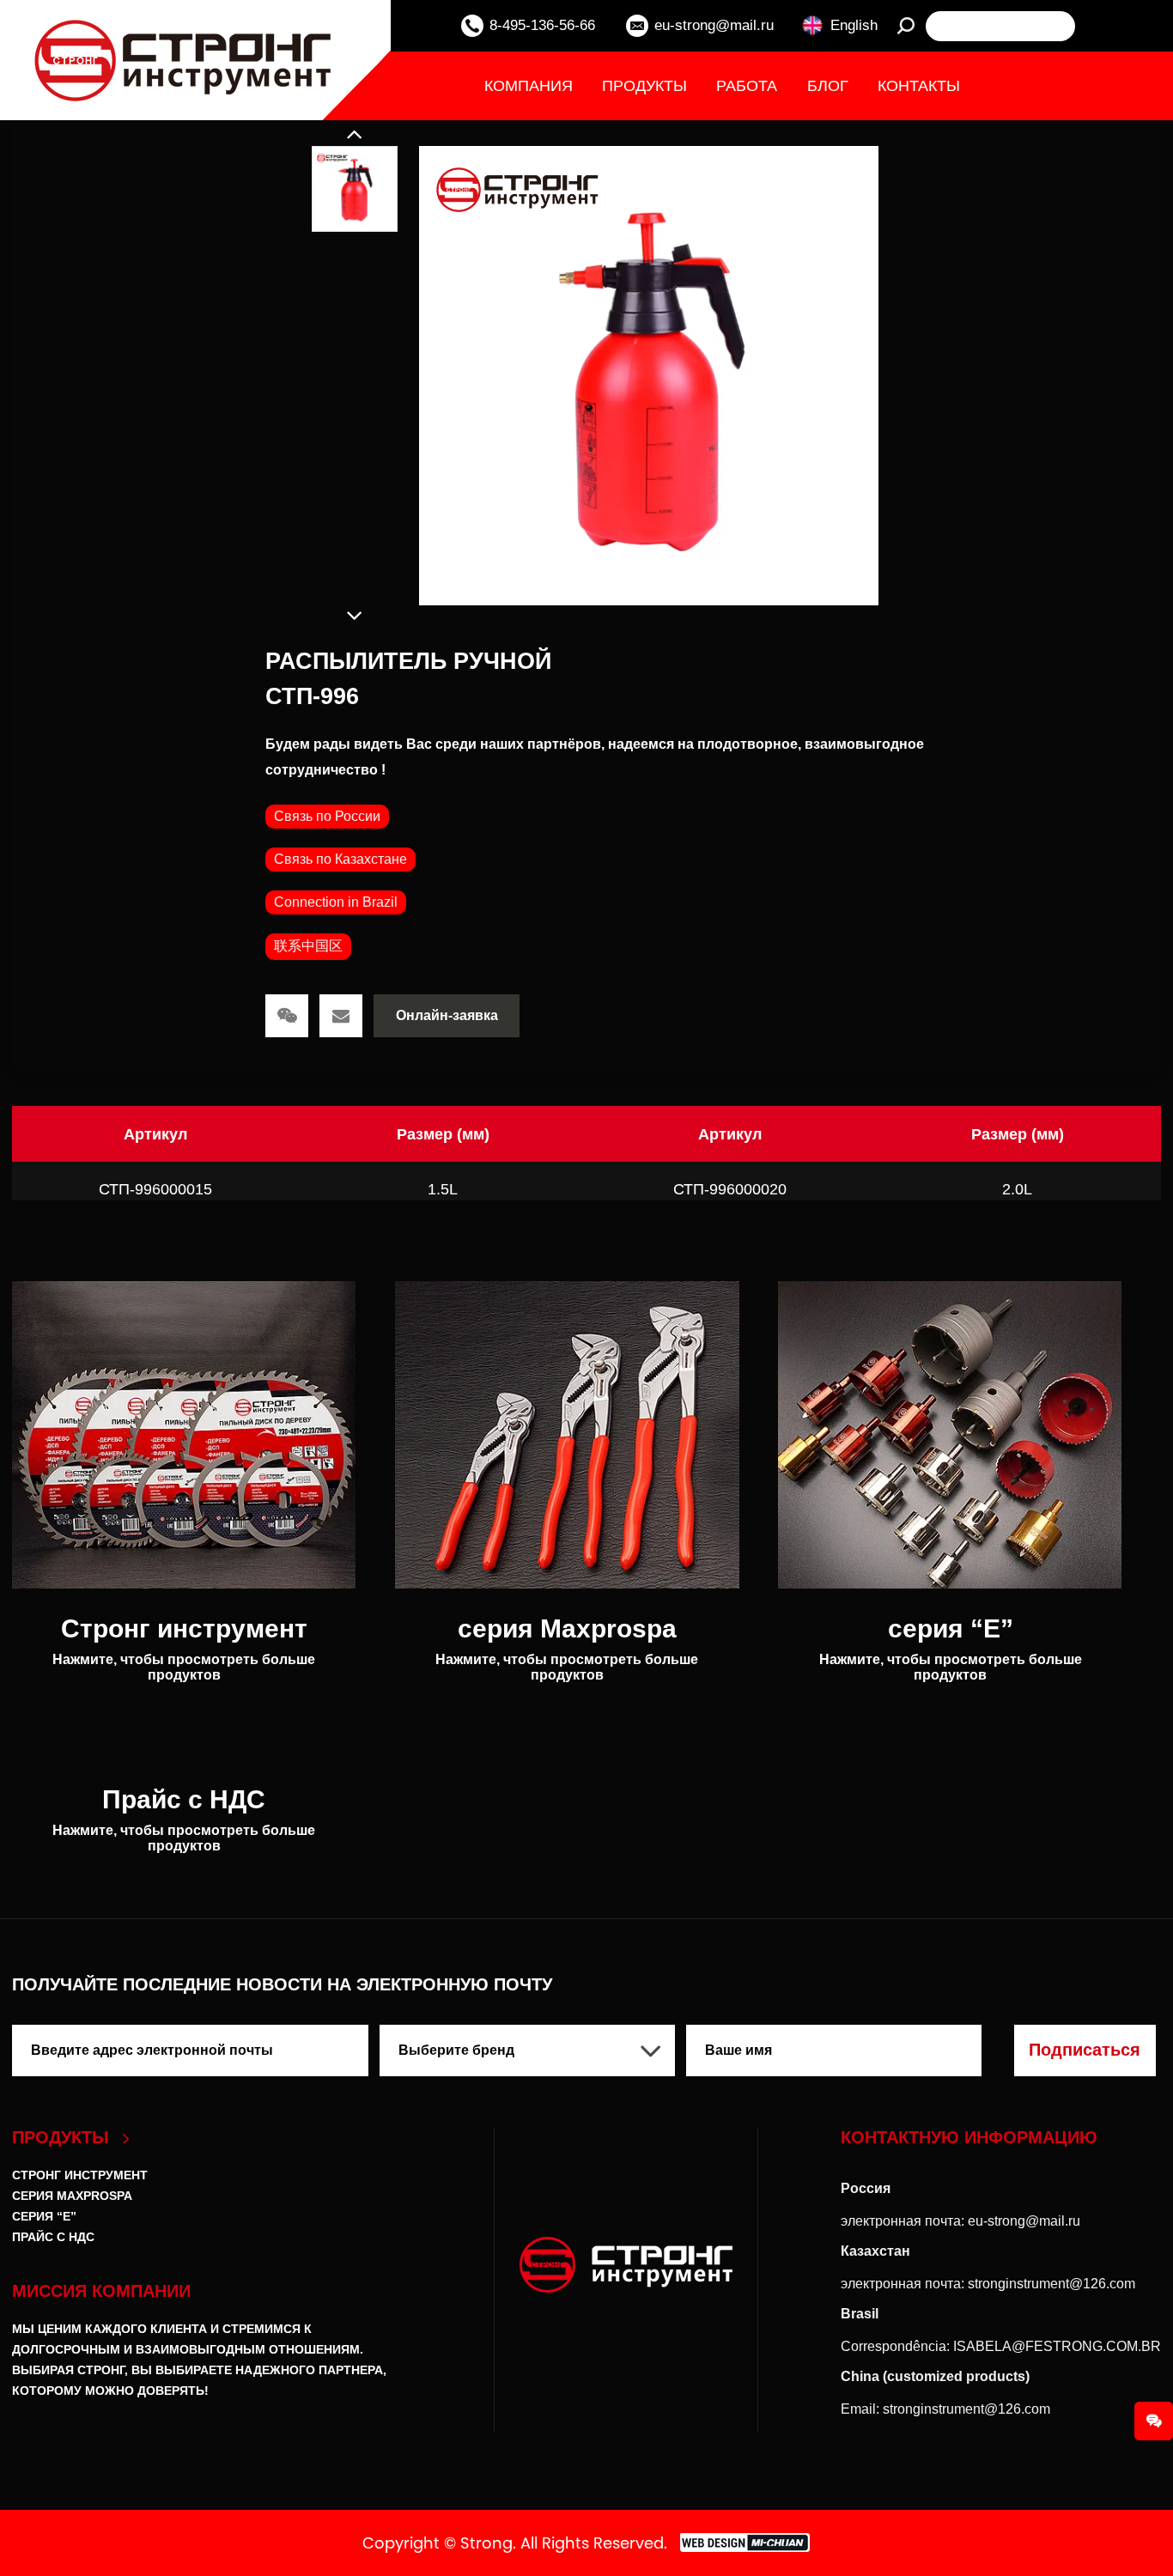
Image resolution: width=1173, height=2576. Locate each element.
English (854, 25)
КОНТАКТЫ (919, 85)
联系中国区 (308, 946)
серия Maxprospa (72, 2196)
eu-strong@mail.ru (714, 25)
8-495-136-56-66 (542, 25)
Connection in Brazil (336, 902)
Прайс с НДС (53, 2237)
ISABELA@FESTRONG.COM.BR (1057, 2346)
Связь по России (327, 816)
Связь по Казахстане (340, 859)
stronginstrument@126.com (1051, 2284)
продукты (644, 85)
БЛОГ (828, 85)
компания (529, 85)
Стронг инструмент (80, 2175)
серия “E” (44, 2216)
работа (747, 85)
